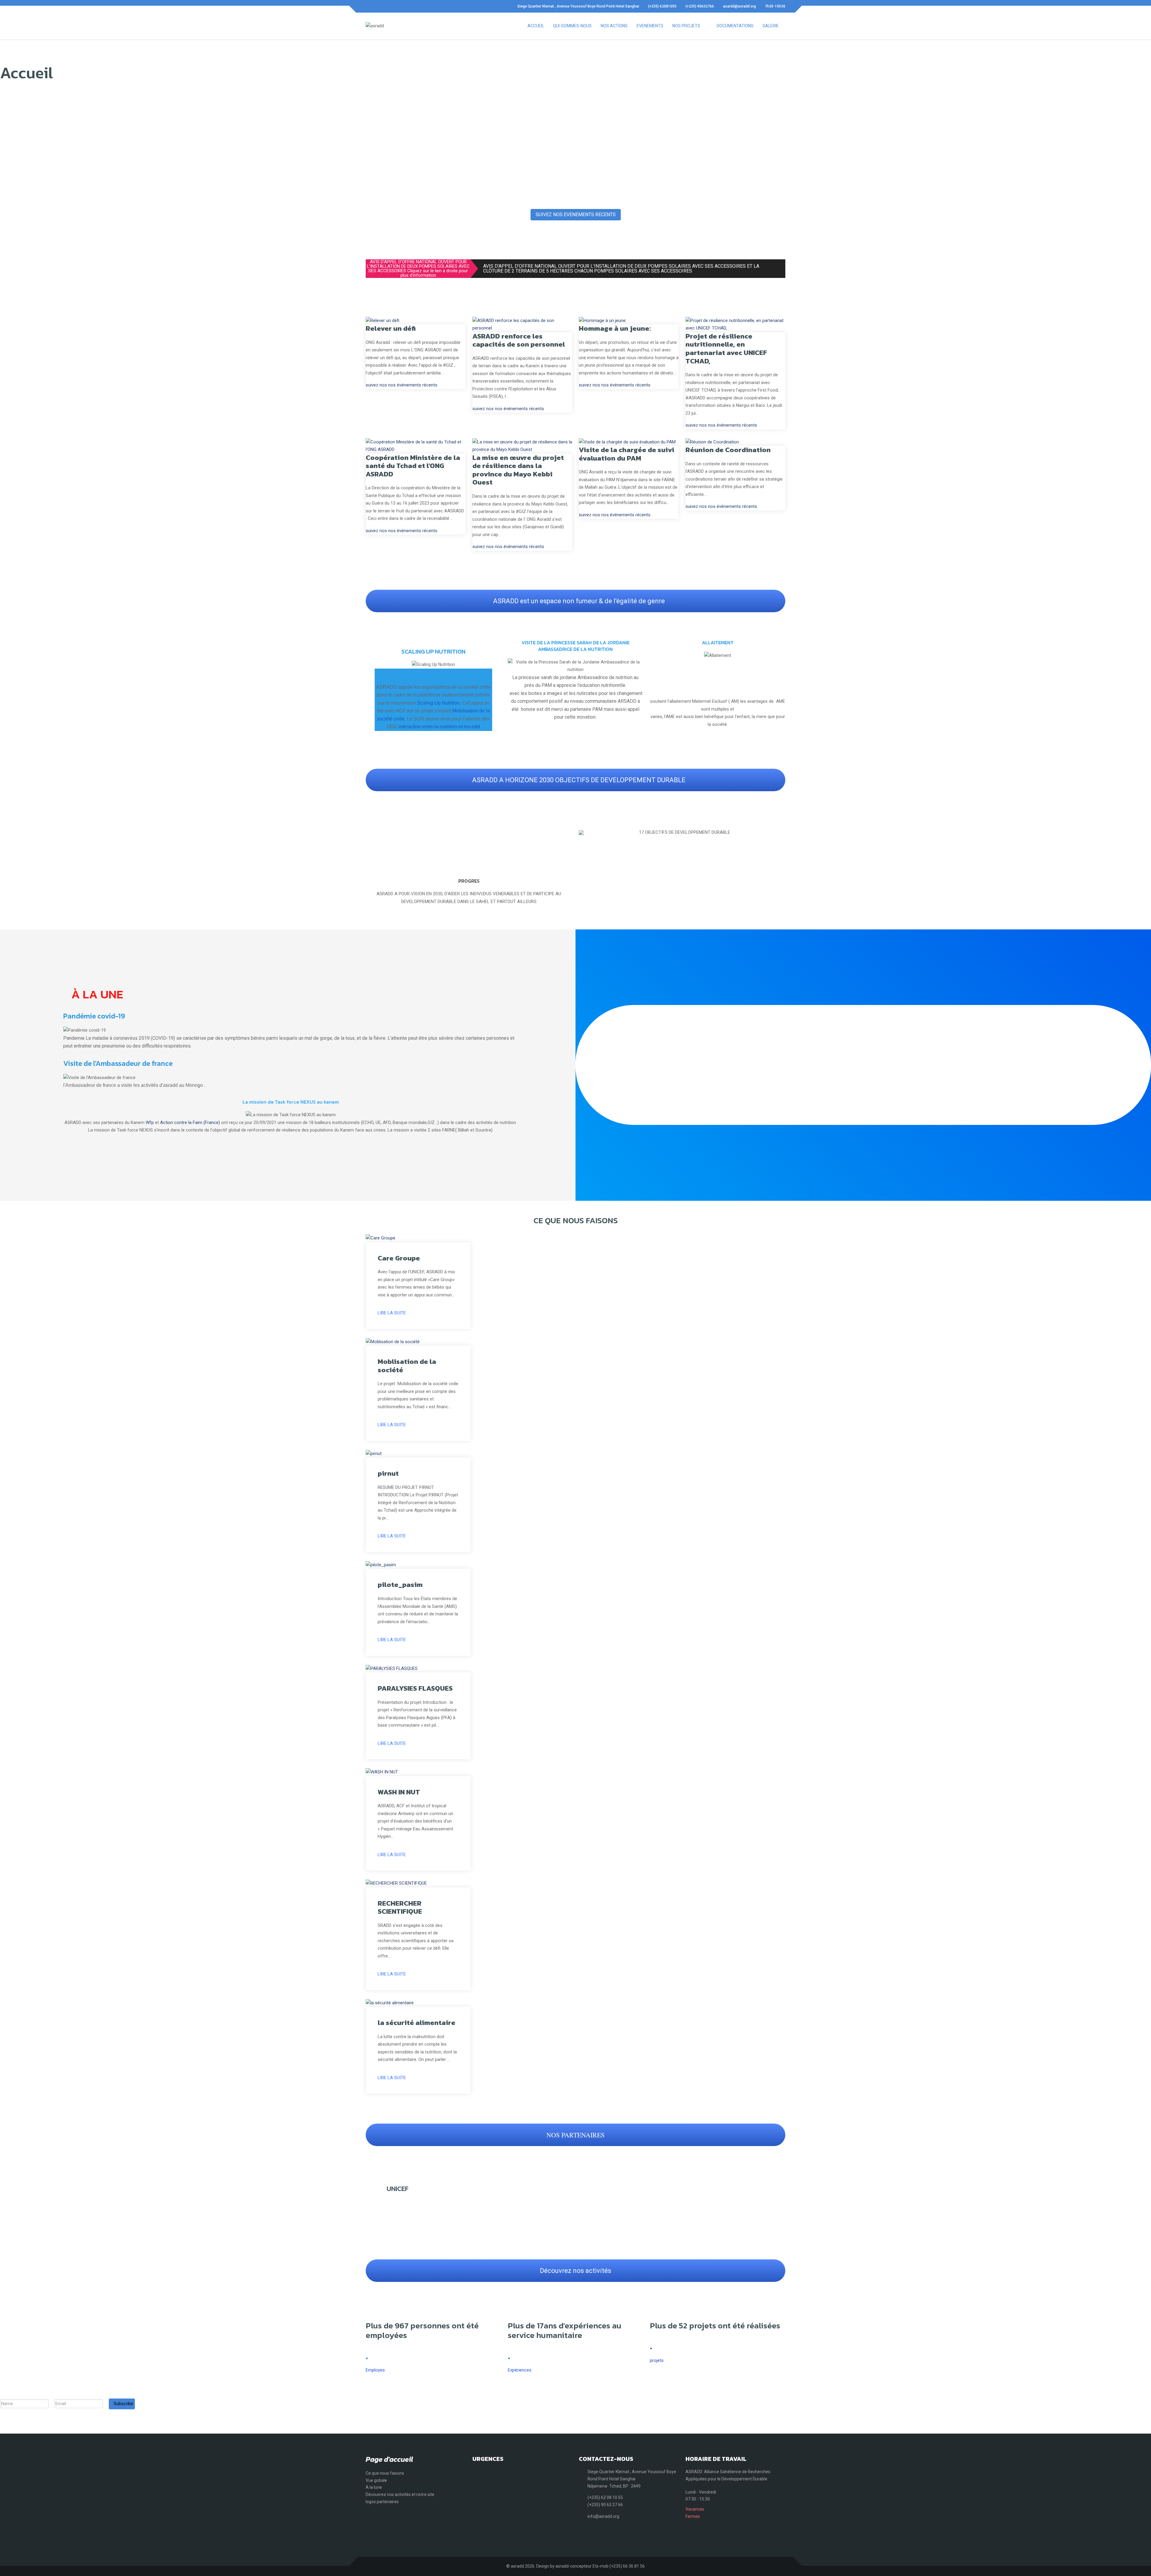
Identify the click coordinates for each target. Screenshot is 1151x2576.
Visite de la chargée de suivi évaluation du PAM (626, 454)
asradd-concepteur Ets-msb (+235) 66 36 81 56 (600, 2566)
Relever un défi (391, 328)
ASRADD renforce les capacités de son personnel (519, 340)
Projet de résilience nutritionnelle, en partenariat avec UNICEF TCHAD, (726, 349)
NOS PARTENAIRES (575, 2135)
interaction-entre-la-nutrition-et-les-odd (439, 727)
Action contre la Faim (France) (190, 1123)
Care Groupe (399, 1258)
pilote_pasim (400, 1585)
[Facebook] (367, 6)
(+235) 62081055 (662, 6)
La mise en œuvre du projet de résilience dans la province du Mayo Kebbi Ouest (518, 470)
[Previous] (585, 833)
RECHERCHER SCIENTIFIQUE (400, 1907)
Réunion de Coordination (728, 450)
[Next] (779, 833)
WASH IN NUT (399, 1792)
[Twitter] (378, 6)
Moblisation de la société (407, 1366)
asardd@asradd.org (739, 6)
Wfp (150, 1123)
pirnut (388, 1473)
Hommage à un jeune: (615, 328)
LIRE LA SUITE (392, 1313)
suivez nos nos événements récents (402, 385)
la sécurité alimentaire (416, 2023)
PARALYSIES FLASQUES (415, 1688)
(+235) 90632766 (700, 6)
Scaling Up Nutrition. (439, 703)
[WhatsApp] (388, 6)
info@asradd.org (603, 2516)
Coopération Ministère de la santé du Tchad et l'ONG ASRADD (413, 466)
